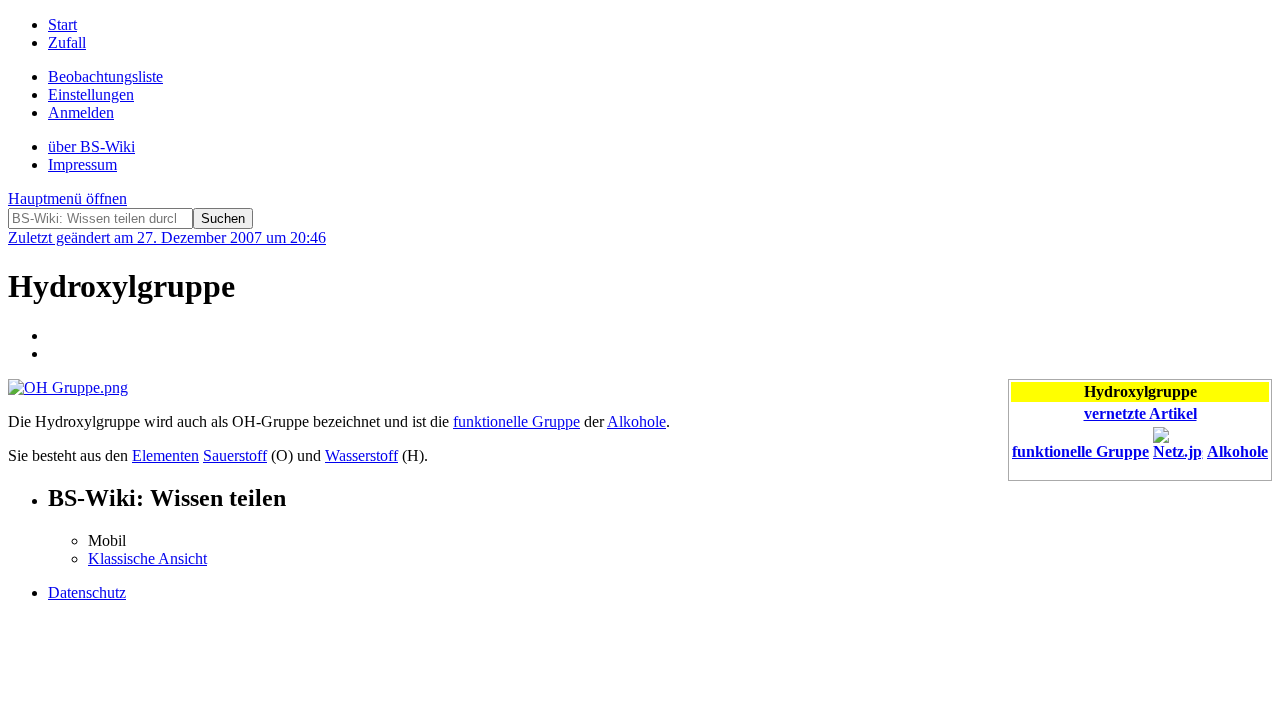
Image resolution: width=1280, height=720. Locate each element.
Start (62, 24)
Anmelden (81, 112)
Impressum (82, 164)
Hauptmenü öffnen (67, 198)
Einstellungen (91, 94)
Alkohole (1237, 451)
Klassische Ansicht (147, 558)
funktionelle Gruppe (1080, 451)
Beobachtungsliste (105, 76)
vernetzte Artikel (1140, 413)
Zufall (67, 42)
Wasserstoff (361, 455)
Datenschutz (87, 592)
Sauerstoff (235, 455)
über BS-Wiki (91, 146)
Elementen (165, 455)
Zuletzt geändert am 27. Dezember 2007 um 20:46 (167, 237)
